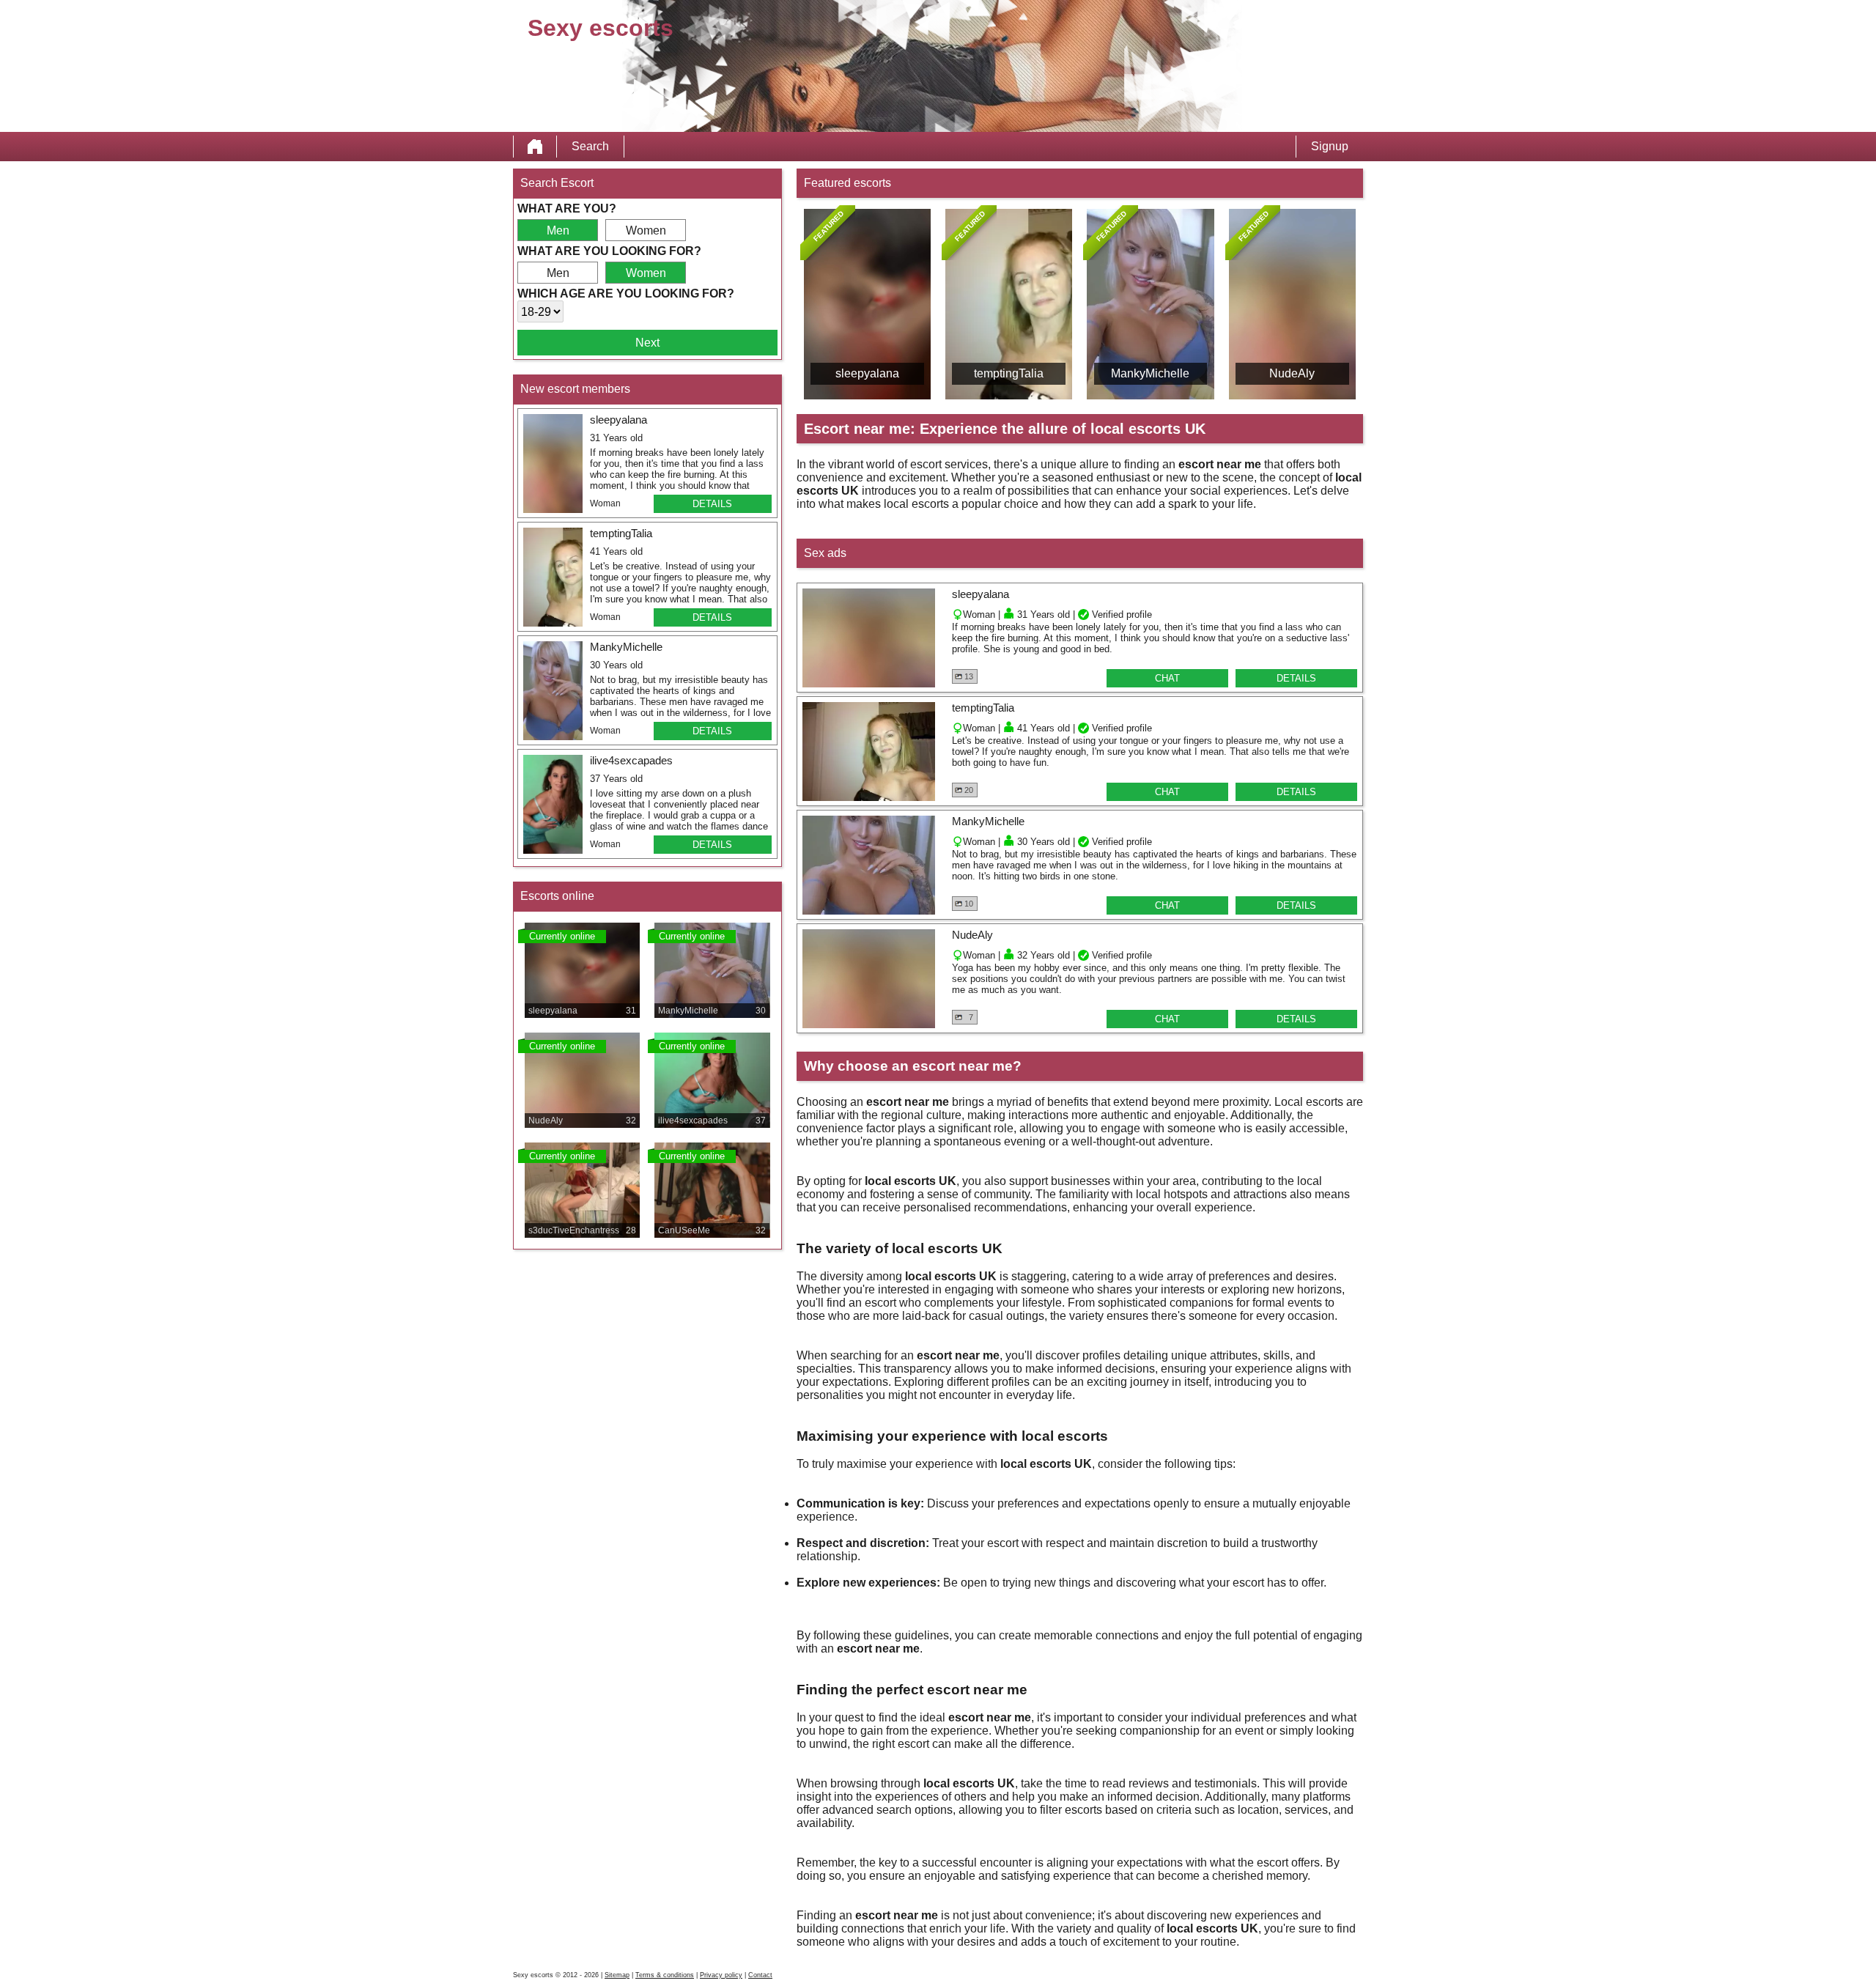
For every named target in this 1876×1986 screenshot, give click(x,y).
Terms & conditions (665, 1975)
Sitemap (617, 1975)
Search (590, 146)
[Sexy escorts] (535, 147)
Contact (760, 1975)
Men (558, 230)
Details (712, 504)
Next (647, 343)
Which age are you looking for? (626, 294)
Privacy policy (721, 1975)
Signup (1330, 146)
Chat (1167, 678)
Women (646, 230)
